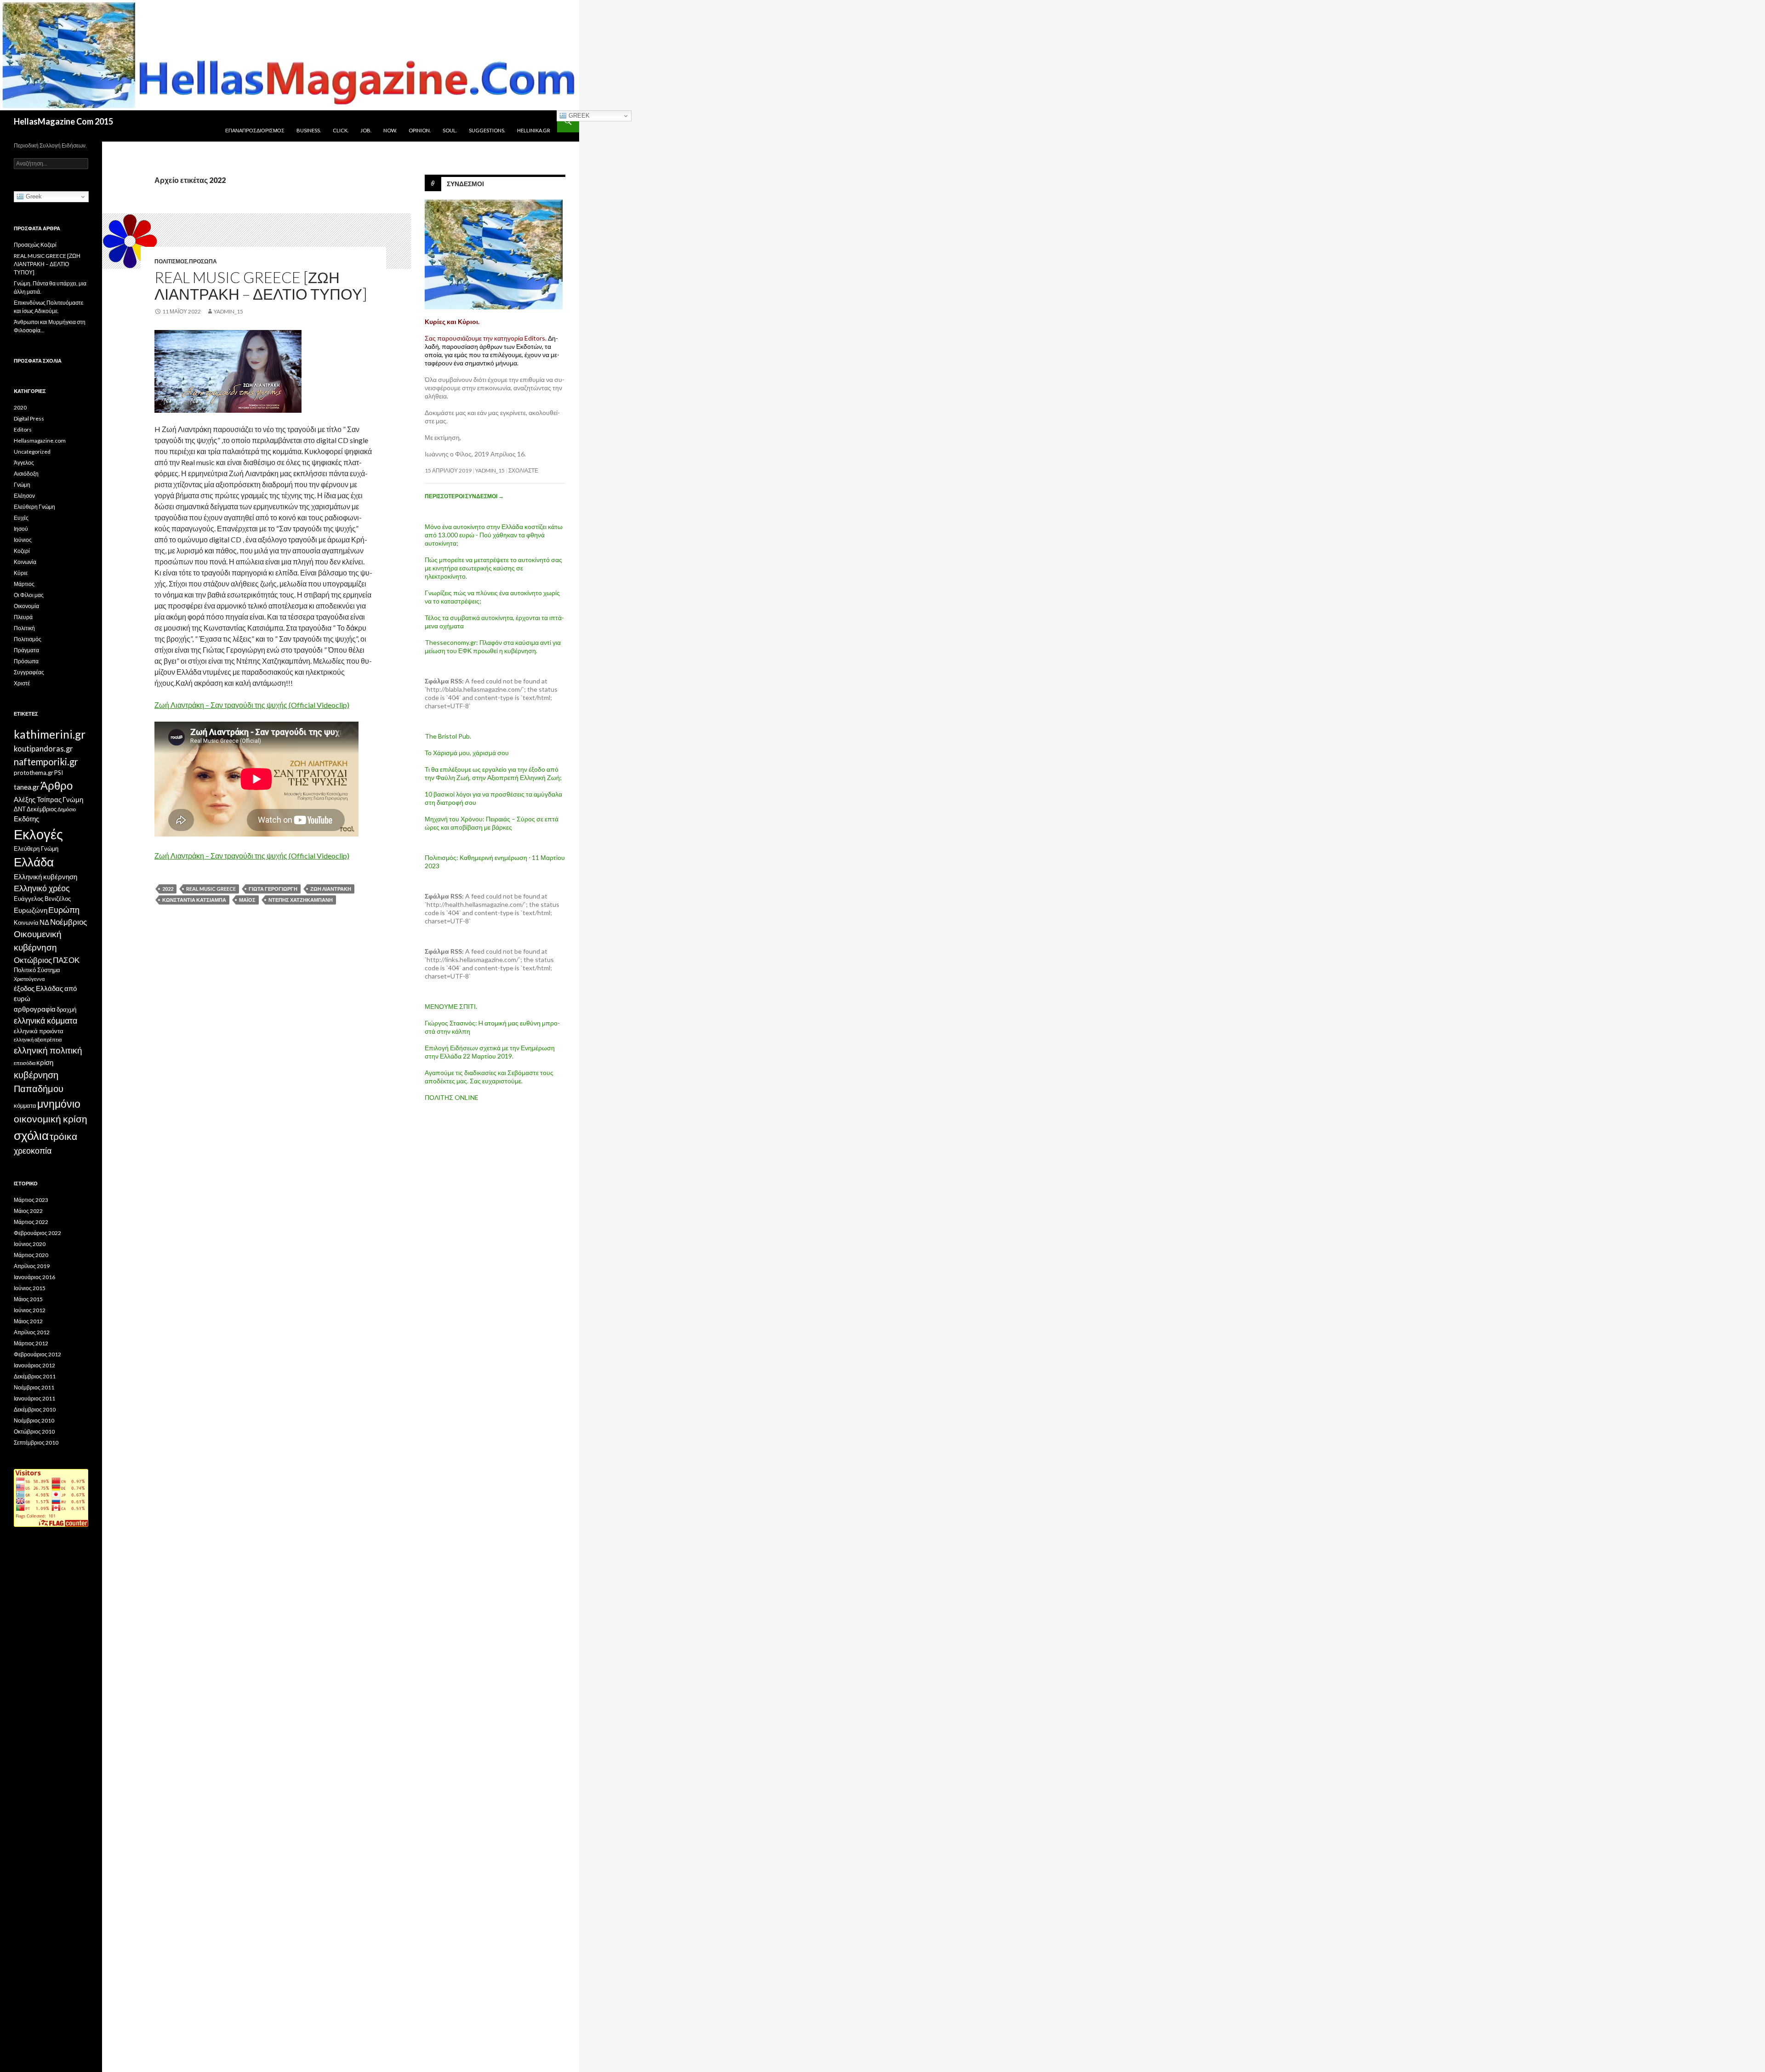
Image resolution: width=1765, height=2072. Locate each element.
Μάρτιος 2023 (31, 1200)
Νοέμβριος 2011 (34, 1387)
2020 (20, 407)
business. (309, 130)
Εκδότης (26, 819)
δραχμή (66, 1009)
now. (390, 130)
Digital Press (29, 418)
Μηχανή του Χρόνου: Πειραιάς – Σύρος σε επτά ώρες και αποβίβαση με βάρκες (492, 823)
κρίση (45, 1062)
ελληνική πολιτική (48, 1050)
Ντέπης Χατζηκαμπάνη (301, 900)
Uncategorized (32, 452)
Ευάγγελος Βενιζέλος (42, 899)
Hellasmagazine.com (40, 441)
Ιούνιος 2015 (30, 1288)
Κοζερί (22, 551)
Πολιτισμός (171, 261)
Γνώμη (22, 485)
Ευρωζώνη (31, 910)
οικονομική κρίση (51, 1119)
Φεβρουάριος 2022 (37, 1233)
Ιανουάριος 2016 (34, 1277)
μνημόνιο (59, 1104)
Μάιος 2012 (28, 1321)
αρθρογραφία (35, 1009)
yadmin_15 (228, 311)
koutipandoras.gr (43, 749)
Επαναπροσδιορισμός (255, 130)
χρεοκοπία (33, 1150)
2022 (168, 889)
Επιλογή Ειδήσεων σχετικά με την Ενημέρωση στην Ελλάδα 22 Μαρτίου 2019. (490, 1052)
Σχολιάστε (523, 470)
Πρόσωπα (203, 261)
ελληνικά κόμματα (46, 1020)
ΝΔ (44, 922)
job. (366, 130)
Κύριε (21, 573)
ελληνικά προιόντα (39, 1031)
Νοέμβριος (68, 922)
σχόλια (31, 1135)
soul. (450, 130)
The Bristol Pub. (448, 736)
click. (341, 130)
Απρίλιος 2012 (32, 1332)
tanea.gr (27, 787)
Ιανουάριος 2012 (34, 1365)
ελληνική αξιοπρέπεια (38, 1039)
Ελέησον (24, 496)
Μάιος (247, 900)
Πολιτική (24, 628)
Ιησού (21, 529)
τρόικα (63, 1136)
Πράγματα (26, 650)
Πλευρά (23, 617)
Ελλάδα (34, 862)
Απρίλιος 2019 (32, 1266)
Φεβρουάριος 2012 (37, 1354)
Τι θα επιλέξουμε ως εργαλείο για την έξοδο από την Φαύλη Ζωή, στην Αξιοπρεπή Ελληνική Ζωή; (493, 773)
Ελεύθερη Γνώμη (34, 507)
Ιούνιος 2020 (30, 1244)
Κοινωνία (25, 562)
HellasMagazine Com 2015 (63, 121)
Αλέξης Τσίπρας (38, 799)
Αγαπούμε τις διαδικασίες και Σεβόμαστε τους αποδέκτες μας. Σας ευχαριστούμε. (489, 1077)
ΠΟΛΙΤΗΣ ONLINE (452, 1097)
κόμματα (25, 1105)
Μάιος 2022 (28, 1211)
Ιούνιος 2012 (30, 1310)
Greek (578, 116)
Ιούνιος (23, 540)
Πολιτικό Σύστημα (37, 970)
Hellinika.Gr (534, 130)
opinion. (420, 130)
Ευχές (21, 518)
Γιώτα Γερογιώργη (273, 889)
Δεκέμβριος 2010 (35, 1409)
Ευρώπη (64, 910)
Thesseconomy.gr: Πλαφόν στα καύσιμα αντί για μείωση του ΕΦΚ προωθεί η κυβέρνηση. (493, 646)
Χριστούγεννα (29, 979)
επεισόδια (25, 1063)
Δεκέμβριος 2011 (35, 1376)
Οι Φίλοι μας (29, 595)
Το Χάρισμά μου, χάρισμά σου (467, 753)
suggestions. (487, 130)
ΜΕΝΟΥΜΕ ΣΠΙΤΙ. (451, 1006)
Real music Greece (211, 889)
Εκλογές (38, 834)
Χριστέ (22, 683)
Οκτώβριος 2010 (34, 1432)
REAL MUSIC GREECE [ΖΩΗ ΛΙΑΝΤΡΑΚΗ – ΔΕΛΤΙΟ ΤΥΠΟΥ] (261, 285)
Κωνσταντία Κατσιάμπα (194, 900)
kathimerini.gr (50, 734)
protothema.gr (34, 773)
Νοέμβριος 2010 (34, 1420)
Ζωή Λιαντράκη (331, 889)
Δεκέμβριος (42, 809)
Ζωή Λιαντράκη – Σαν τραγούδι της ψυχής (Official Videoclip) (252, 705)
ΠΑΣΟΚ (66, 960)
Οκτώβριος (33, 960)
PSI (59, 773)
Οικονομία (26, 606)
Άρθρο (57, 785)
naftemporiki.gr (46, 762)
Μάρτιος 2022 (31, 1222)
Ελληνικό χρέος (42, 888)
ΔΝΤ (20, 809)
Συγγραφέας (29, 672)
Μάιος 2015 (28, 1299)
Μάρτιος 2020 (31, 1255)
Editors (23, 430)
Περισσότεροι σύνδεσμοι (464, 496)
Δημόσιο (67, 809)
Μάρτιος (24, 584)
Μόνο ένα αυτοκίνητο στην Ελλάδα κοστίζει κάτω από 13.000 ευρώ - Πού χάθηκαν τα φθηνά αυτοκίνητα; (494, 535)
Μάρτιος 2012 (31, 1343)
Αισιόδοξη (26, 474)
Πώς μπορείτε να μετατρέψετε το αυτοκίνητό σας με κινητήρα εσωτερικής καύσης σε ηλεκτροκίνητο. (493, 568)
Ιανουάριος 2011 (34, 1398)
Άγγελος (24, 463)
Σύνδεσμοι (465, 184)
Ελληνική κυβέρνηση (46, 877)
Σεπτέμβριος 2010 (36, 1443)
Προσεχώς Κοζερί (35, 245)
